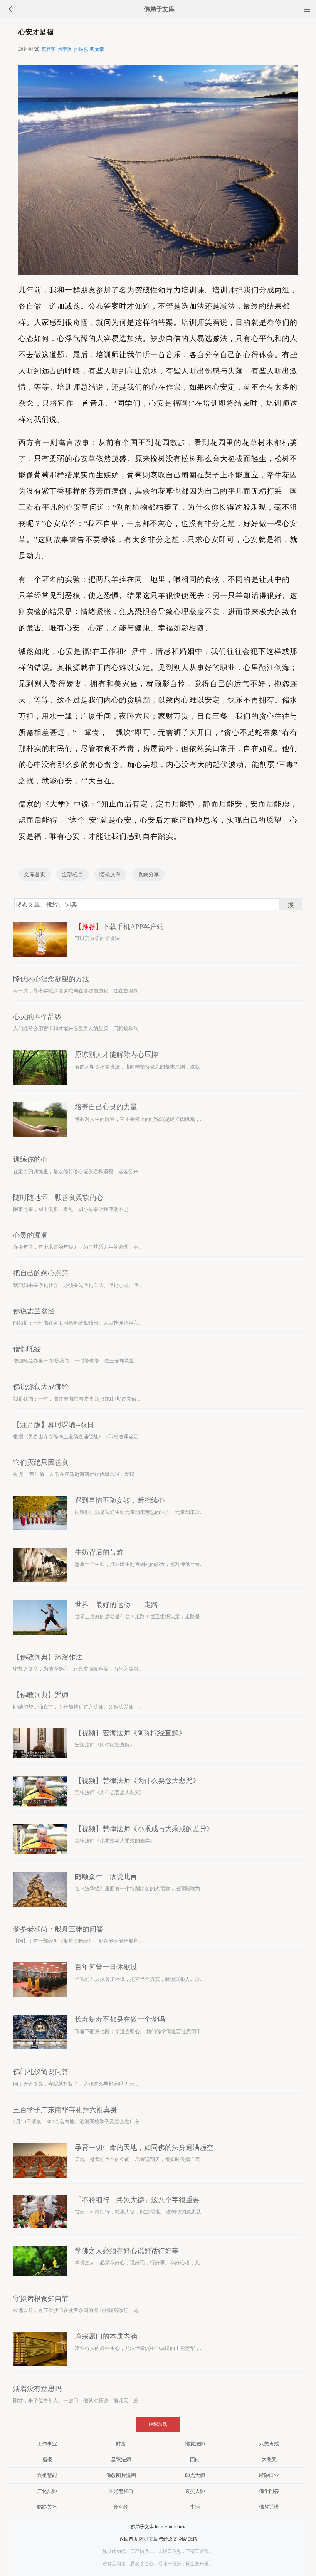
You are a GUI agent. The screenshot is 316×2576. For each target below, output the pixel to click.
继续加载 (158, 2424)
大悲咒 (269, 2459)
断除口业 (269, 2475)
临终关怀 (47, 2507)
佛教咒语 (269, 2507)
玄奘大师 (195, 2491)
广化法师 (47, 2491)
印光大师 (195, 2475)
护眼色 (81, 49)
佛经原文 (168, 2539)
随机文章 (110, 874)
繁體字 (49, 49)
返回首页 (129, 2539)
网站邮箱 (188, 2539)
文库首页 (35, 874)
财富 (121, 2444)
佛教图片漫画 (121, 2475)
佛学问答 (269, 2491)
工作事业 (47, 2444)
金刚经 (121, 2507)
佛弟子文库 (159, 9)
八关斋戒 (269, 2444)
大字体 (65, 49)
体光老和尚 (121, 2491)
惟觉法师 (195, 2444)
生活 (195, 2507)
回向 (195, 2459)
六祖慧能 (47, 2475)
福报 (47, 2459)
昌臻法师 (121, 2459)
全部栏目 (72, 874)
